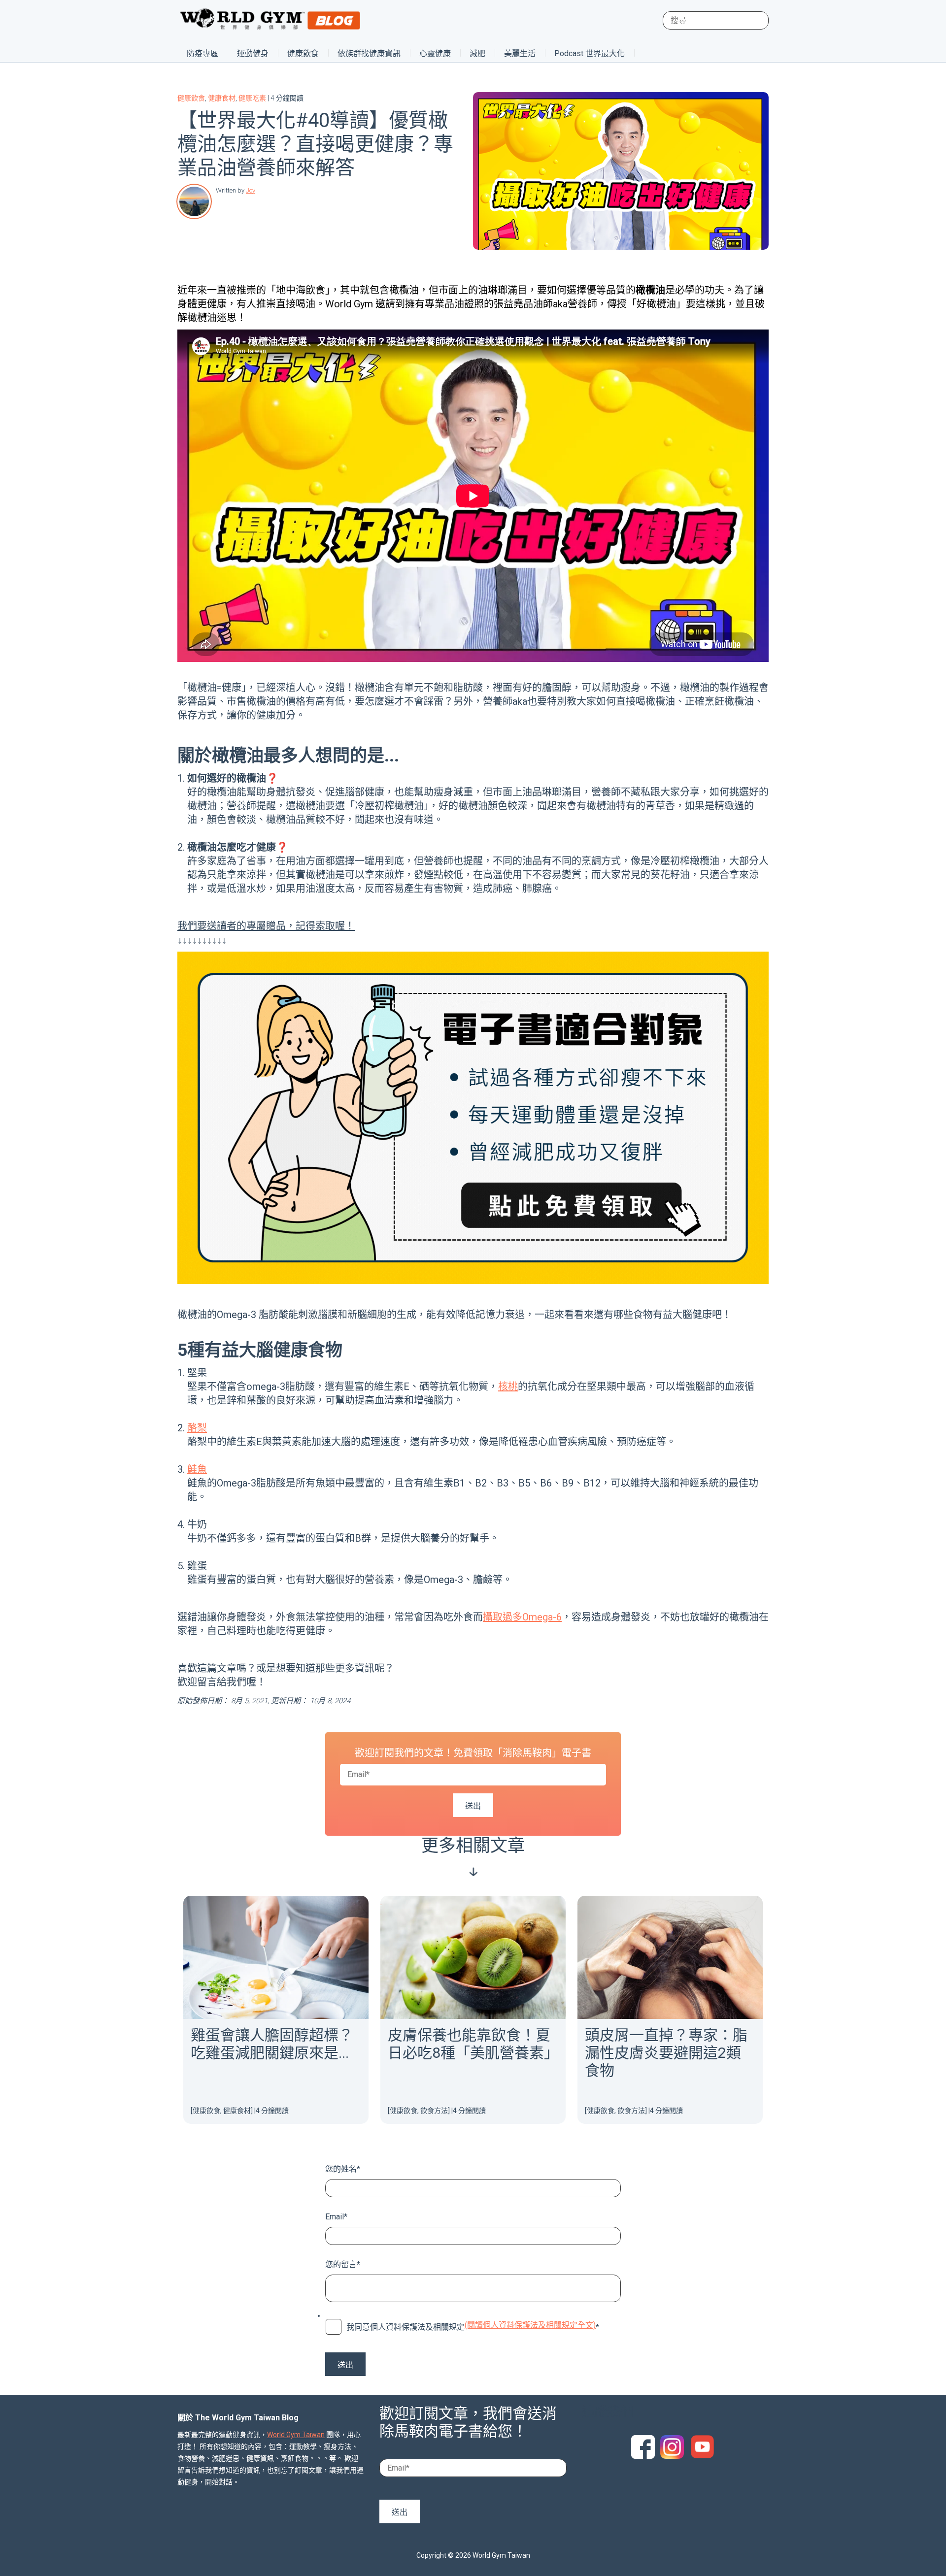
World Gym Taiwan (296, 2435)
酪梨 (197, 1428)
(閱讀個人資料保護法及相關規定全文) (530, 2325)
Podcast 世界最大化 (590, 53)
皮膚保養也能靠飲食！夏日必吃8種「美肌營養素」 (473, 2044)
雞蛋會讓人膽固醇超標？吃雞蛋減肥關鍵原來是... (272, 2044)
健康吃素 (252, 98)
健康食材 (222, 98)
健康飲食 (303, 53)
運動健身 (253, 53)
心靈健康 (435, 53)
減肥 (477, 53)
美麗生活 (520, 53)
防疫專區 (203, 53)
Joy (251, 190)
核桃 (508, 1387)
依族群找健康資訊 (369, 53)
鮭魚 (197, 1469)
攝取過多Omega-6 (522, 1617)
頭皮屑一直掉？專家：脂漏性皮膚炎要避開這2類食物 (666, 2053)
